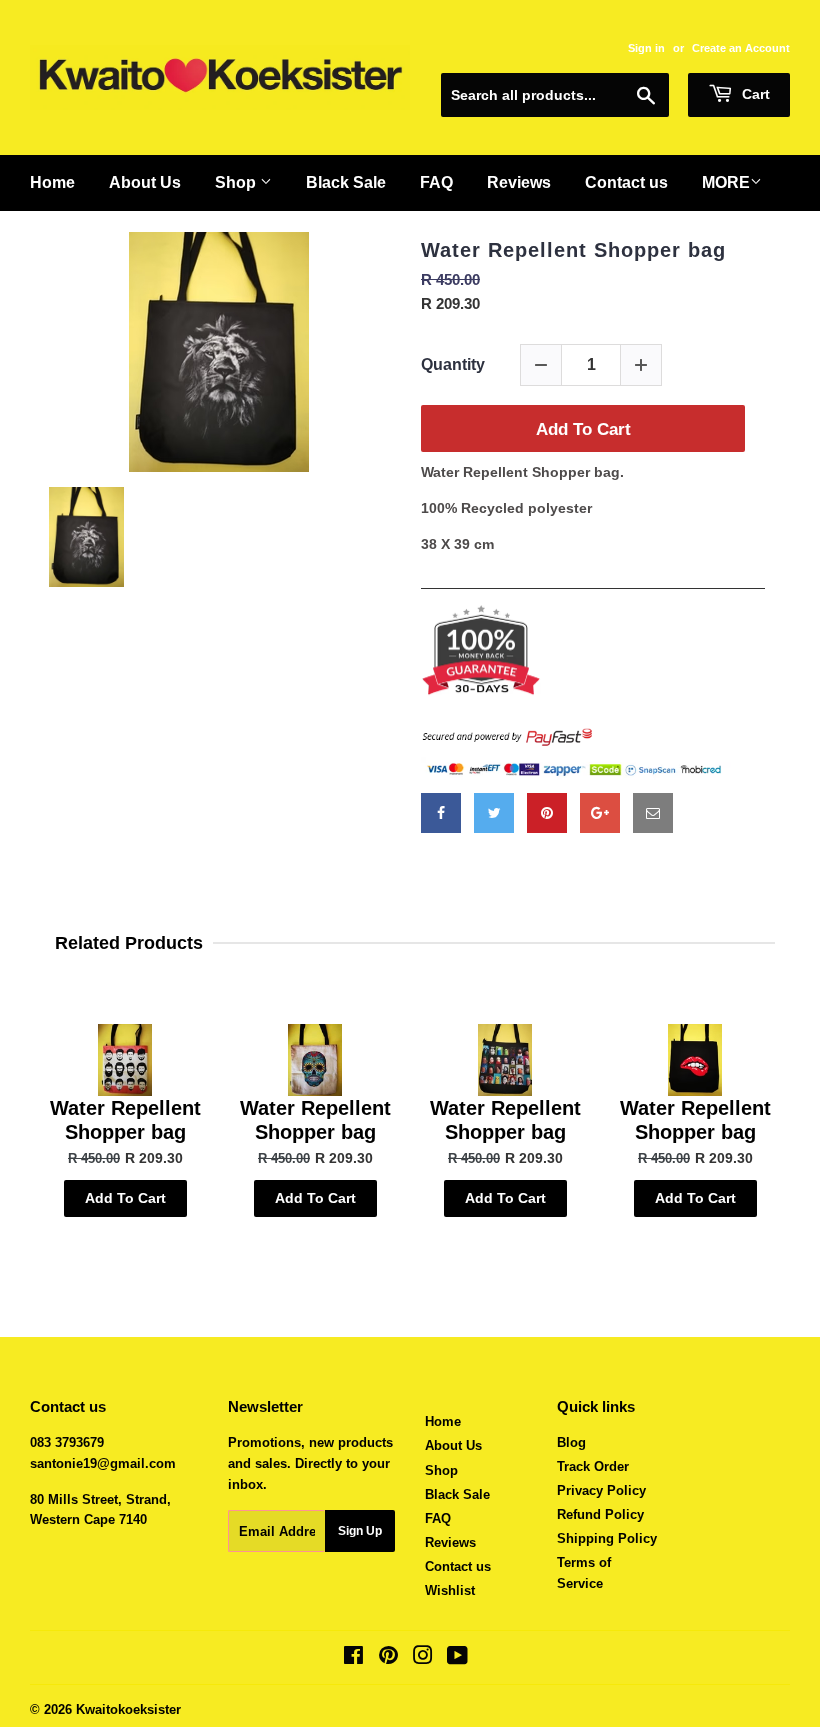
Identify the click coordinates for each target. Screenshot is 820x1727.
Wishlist (450, 1590)
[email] (653, 813)
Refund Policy (600, 1514)
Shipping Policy (607, 1538)
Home (443, 1421)
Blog (571, 1442)
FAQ (438, 1518)
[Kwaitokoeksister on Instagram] (423, 1658)
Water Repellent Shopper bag (573, 250)
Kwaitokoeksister (128, 1709)
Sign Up (360, 1531)
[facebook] (441, 813)
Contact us (458, 1566)
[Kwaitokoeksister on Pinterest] (388, 1658)
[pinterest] (547, 813)
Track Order (593, 1466)
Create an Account (741, 48)
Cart (754, 94)
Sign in (646, 48)
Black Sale (457, 1494)
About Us (453, 1445)
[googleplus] (600, 813)
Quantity (453, 364)
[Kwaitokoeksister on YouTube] (457, 1658)
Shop (441, 1470)
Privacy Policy (601, 1490)
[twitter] (494, 813)
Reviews (450, 1542)
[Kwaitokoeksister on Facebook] (353, 1658)
